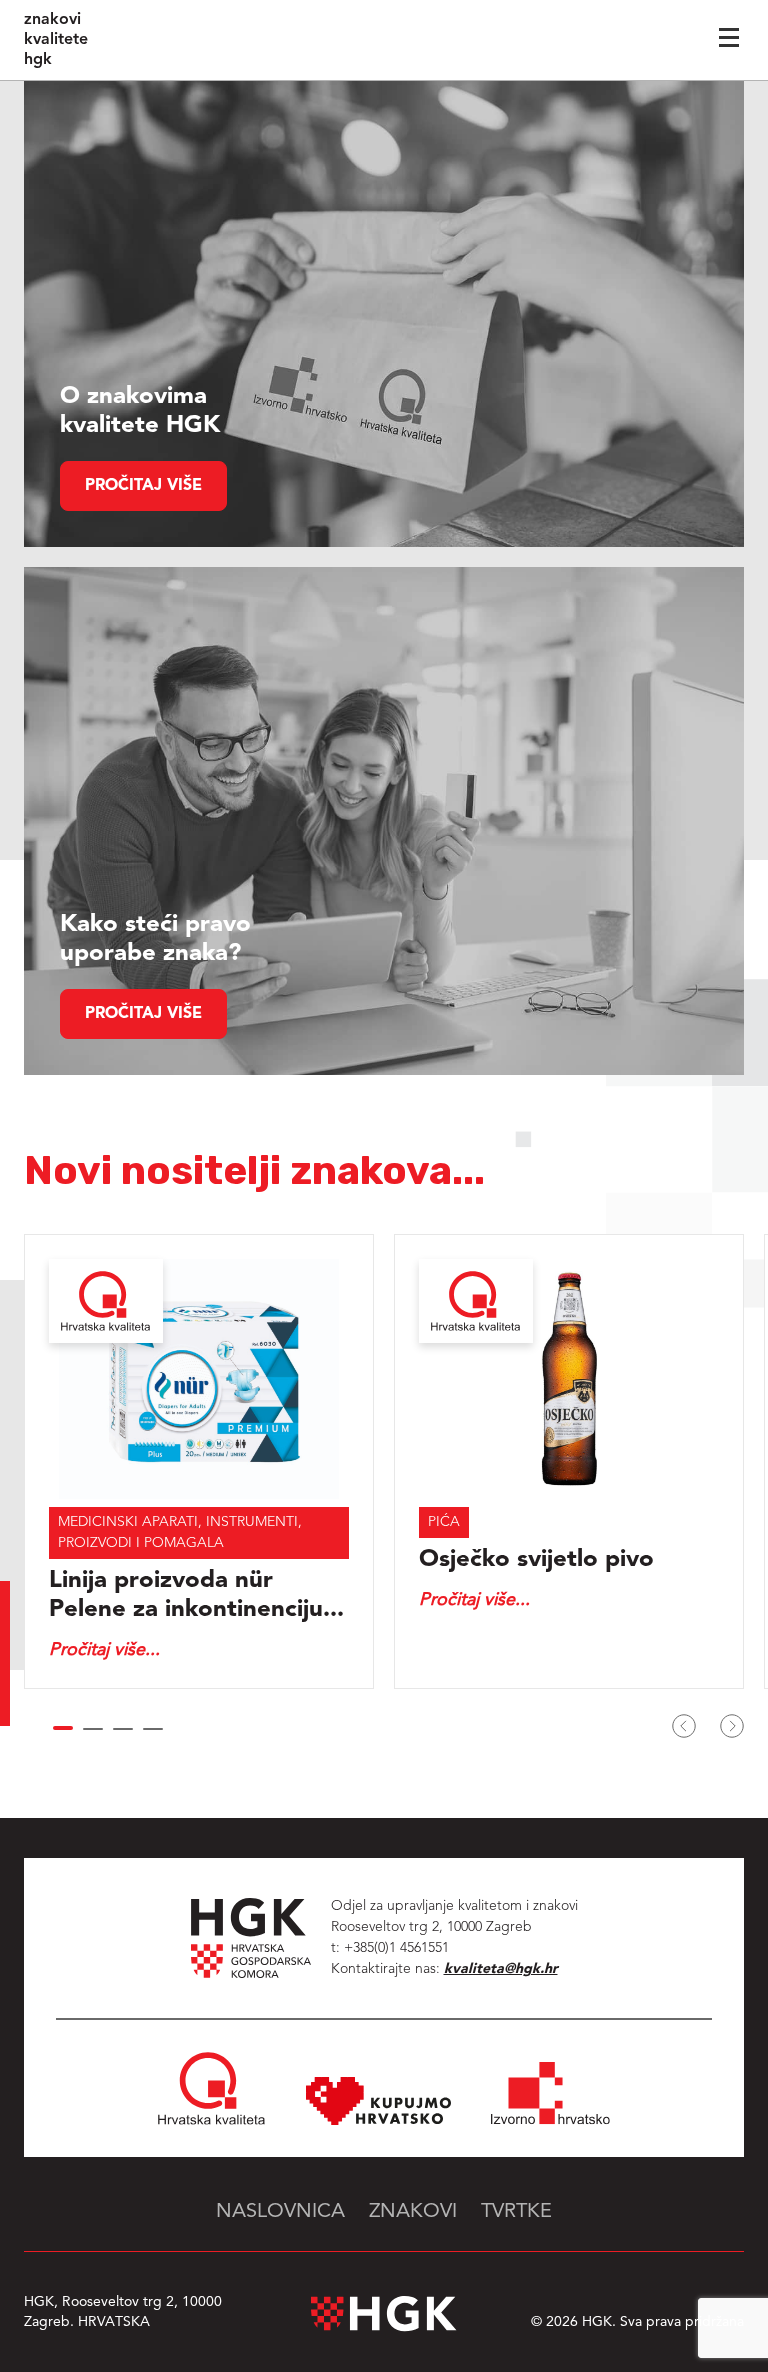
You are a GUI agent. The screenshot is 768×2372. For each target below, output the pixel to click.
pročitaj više (143, 486)
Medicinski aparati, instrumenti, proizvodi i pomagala (180, 1532)
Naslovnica (280, 2212)
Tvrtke (516, 2212)
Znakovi (413, 2212)
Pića (444, 1522)
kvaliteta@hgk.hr (501, 1969)
